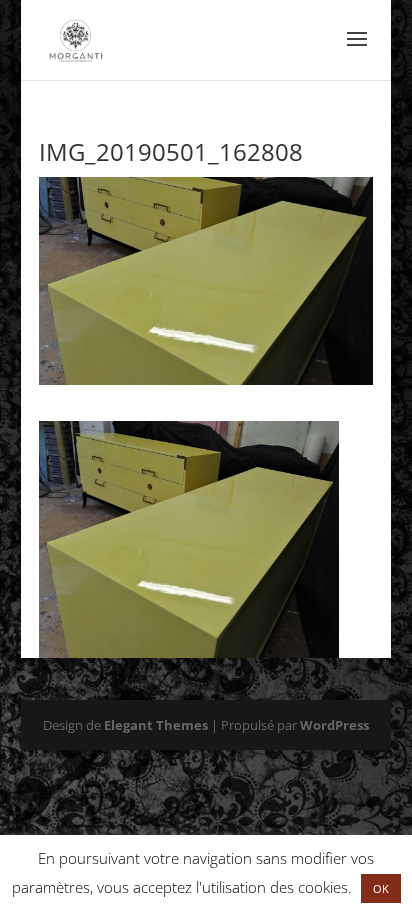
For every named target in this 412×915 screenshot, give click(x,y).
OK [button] (381, 888)
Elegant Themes (156, 725)
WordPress (334, 725)
